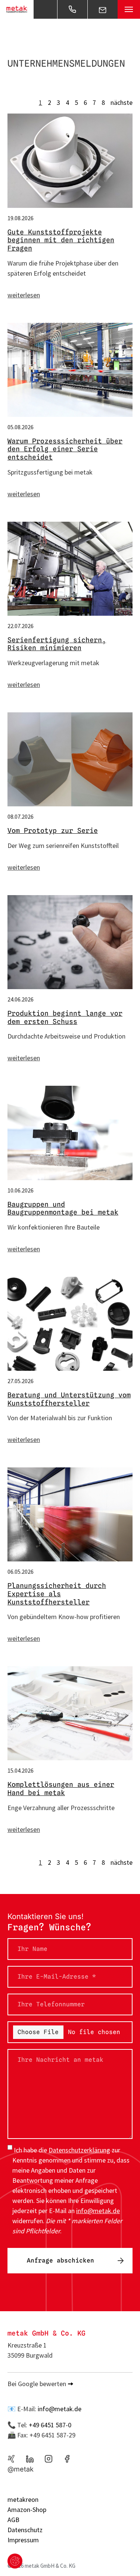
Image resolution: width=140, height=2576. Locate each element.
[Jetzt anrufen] (72, 9)
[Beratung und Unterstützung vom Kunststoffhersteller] (9, 1324)
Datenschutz (25, 2530)
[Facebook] (67, 2459)
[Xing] (11, 2459)
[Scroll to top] (122, 2558)
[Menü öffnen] (129, 9)
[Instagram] (49, 2459)
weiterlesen (24, 295)
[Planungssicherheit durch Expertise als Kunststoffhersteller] (9, 1514)
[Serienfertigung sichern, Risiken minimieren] (9, 569)
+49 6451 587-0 (50, 2425)
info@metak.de (60, 2409)
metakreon (23, 2499)
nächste (122, 102)
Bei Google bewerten (37, 2384)
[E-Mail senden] (103, 9)
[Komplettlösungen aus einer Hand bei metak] (9, 1713)
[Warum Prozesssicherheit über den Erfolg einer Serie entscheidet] (9, 370)
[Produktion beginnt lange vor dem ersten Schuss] (9, 942)
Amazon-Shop (27, 2510)
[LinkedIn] (30, 2459)
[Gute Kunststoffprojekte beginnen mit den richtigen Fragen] (9, 160)
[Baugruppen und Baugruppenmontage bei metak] (9, 1133)
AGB (13, 2520)
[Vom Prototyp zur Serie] (9, 759)
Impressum (23, 2540)
